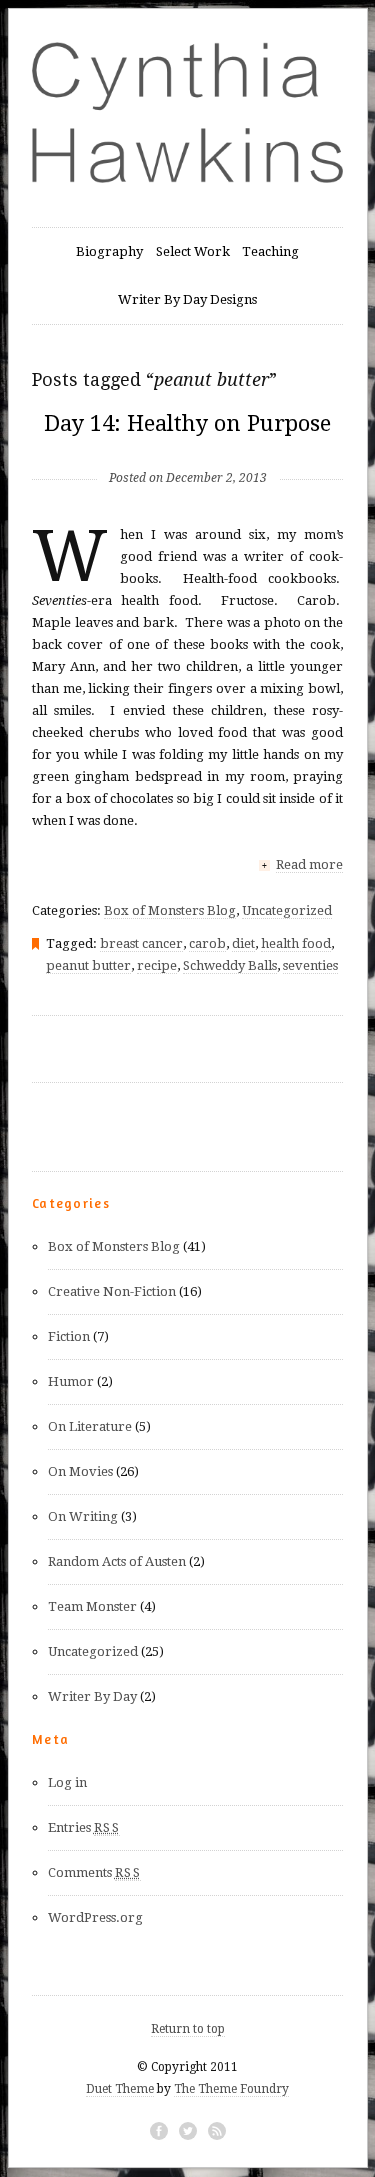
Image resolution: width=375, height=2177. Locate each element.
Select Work (193, 251)
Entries (84, 1827)
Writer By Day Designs (187, 299)
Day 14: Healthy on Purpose (187, 423)
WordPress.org (95, 1917)
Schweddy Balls (230, 965)
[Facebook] (159, 2131)
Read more (309, 864)
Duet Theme (120, 2089)
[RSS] (217, 2131)
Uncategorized (287, 910)
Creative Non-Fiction (112, 1291)
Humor (71, 1381)
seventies (310, 965)
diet (243, 943)
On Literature (90, 1426)
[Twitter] (188, 2131)
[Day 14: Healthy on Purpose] (188, 445)
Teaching (270, 251)
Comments (94, 1872)
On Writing (83, 1516)
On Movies (80, 1471)
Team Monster (92, 1606)
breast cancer (141, 943)
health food (296, 943)
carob (207, 943)
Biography (109, 251)
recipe (157, 965)
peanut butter (88, 965)
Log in (67, 1782)
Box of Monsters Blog (170, 910)
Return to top (188, 2029)
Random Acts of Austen (117, 1561)
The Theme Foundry (231, 2089)
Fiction (69, 1336)
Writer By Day (92, 1696)
